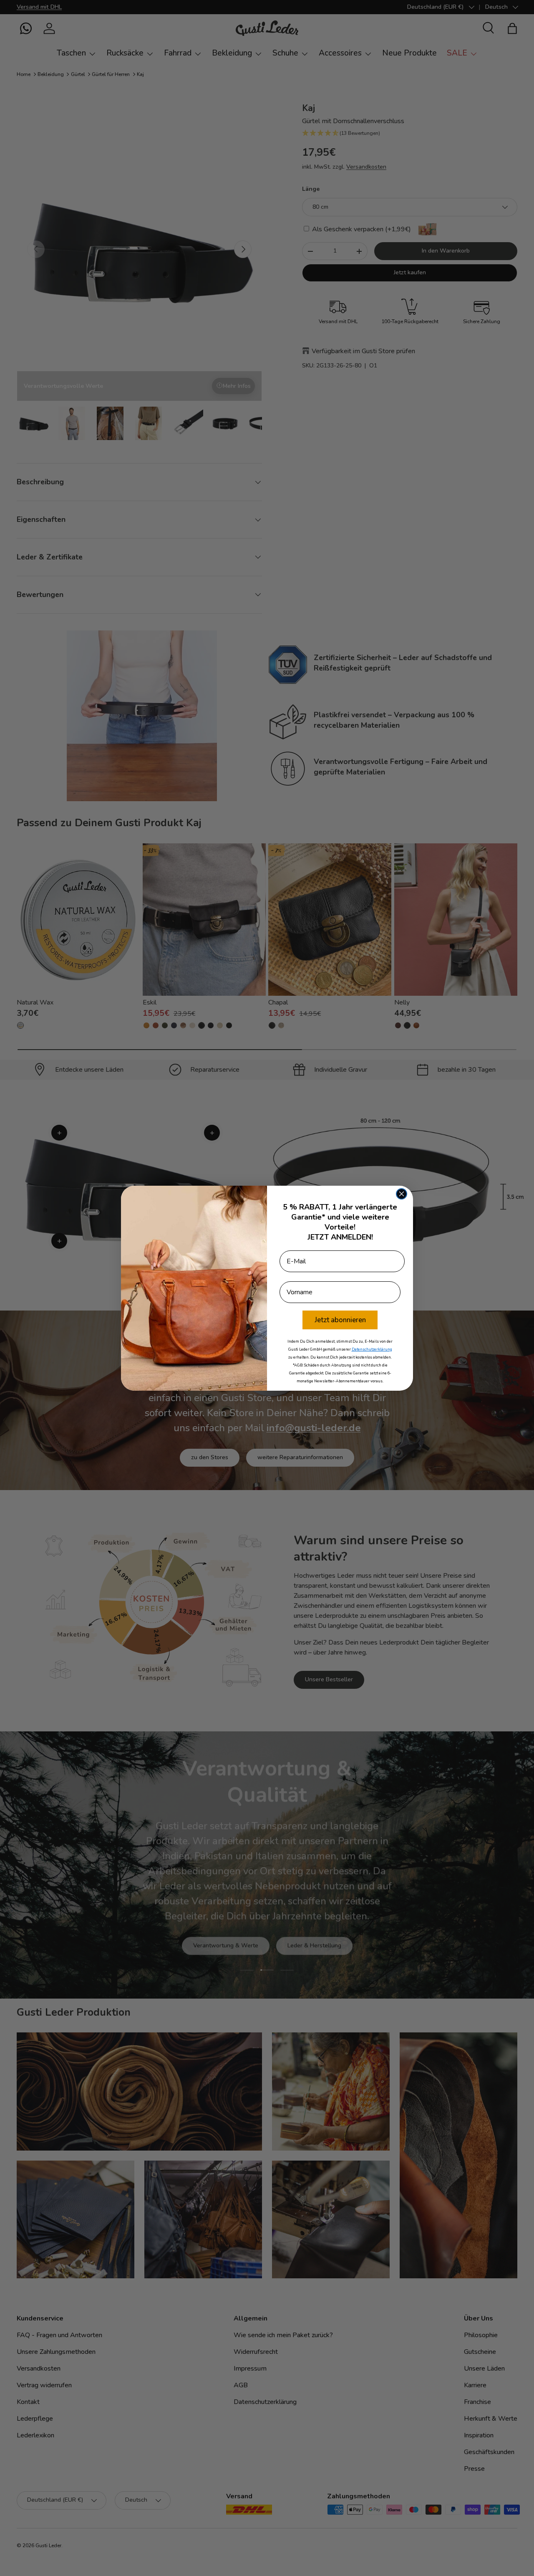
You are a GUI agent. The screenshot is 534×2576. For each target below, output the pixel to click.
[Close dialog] (402, 1194)
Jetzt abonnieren (340, 1320)
